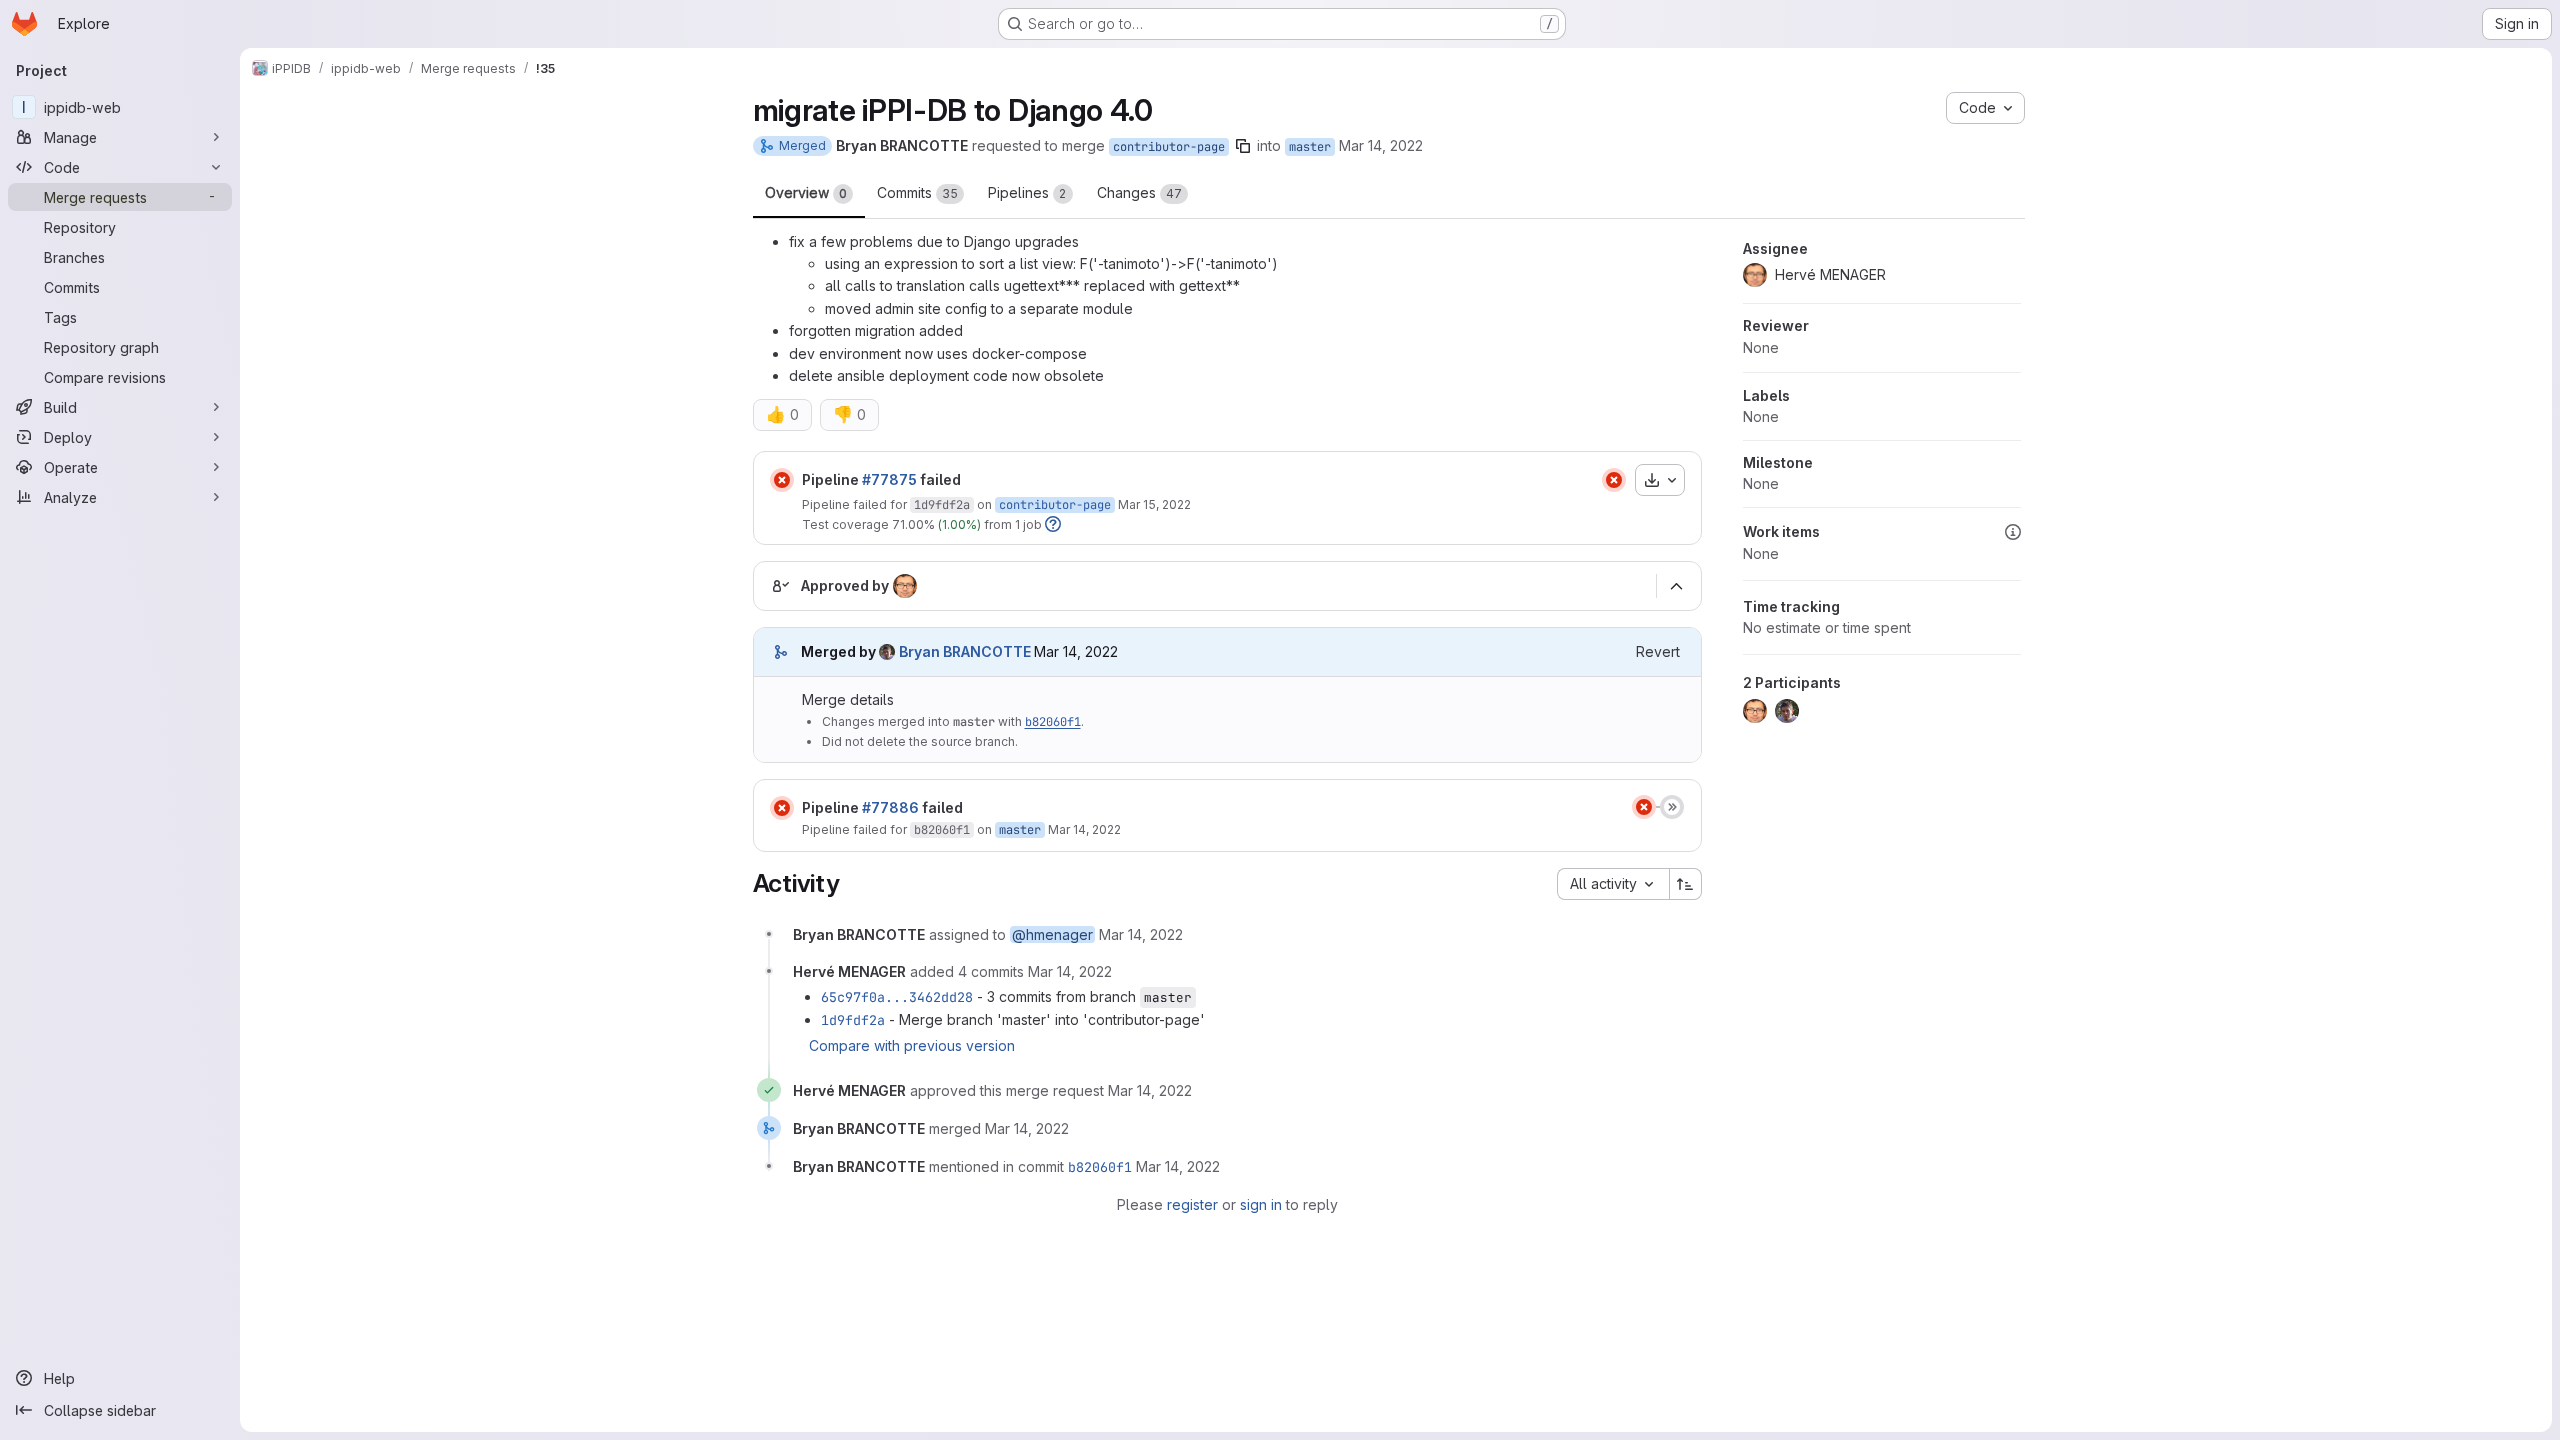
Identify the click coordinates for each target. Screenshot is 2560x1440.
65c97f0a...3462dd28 (897, 997)
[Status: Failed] (782, 480)
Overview (806, 192)
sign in (1261, 1204)
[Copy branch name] (1243, 146)
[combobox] (1613, 884)
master (1310, 147)
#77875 (889, 479)
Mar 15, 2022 (1154, 504)
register (1192, 1204)
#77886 (890, 807)
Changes (1139, 192)
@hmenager (1052, 934)
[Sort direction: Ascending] (1686, 884)
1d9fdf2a (942, 505)
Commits (917, 192)
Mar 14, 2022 (1381, 145)
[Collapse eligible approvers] (1677, 587)
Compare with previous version (912, 1045)
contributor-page (1169, 147)
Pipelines (1027, 192)
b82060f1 (1053, 722)
